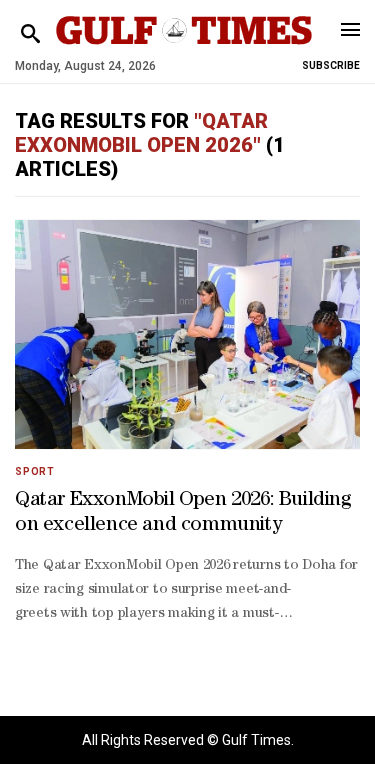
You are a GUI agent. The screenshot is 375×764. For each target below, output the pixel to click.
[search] (30, 34)
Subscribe (331, 65)
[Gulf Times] (184, 49)
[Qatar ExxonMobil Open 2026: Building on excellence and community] (187, 334)
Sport (35, 471)
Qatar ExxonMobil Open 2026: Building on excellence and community (183, 513)
